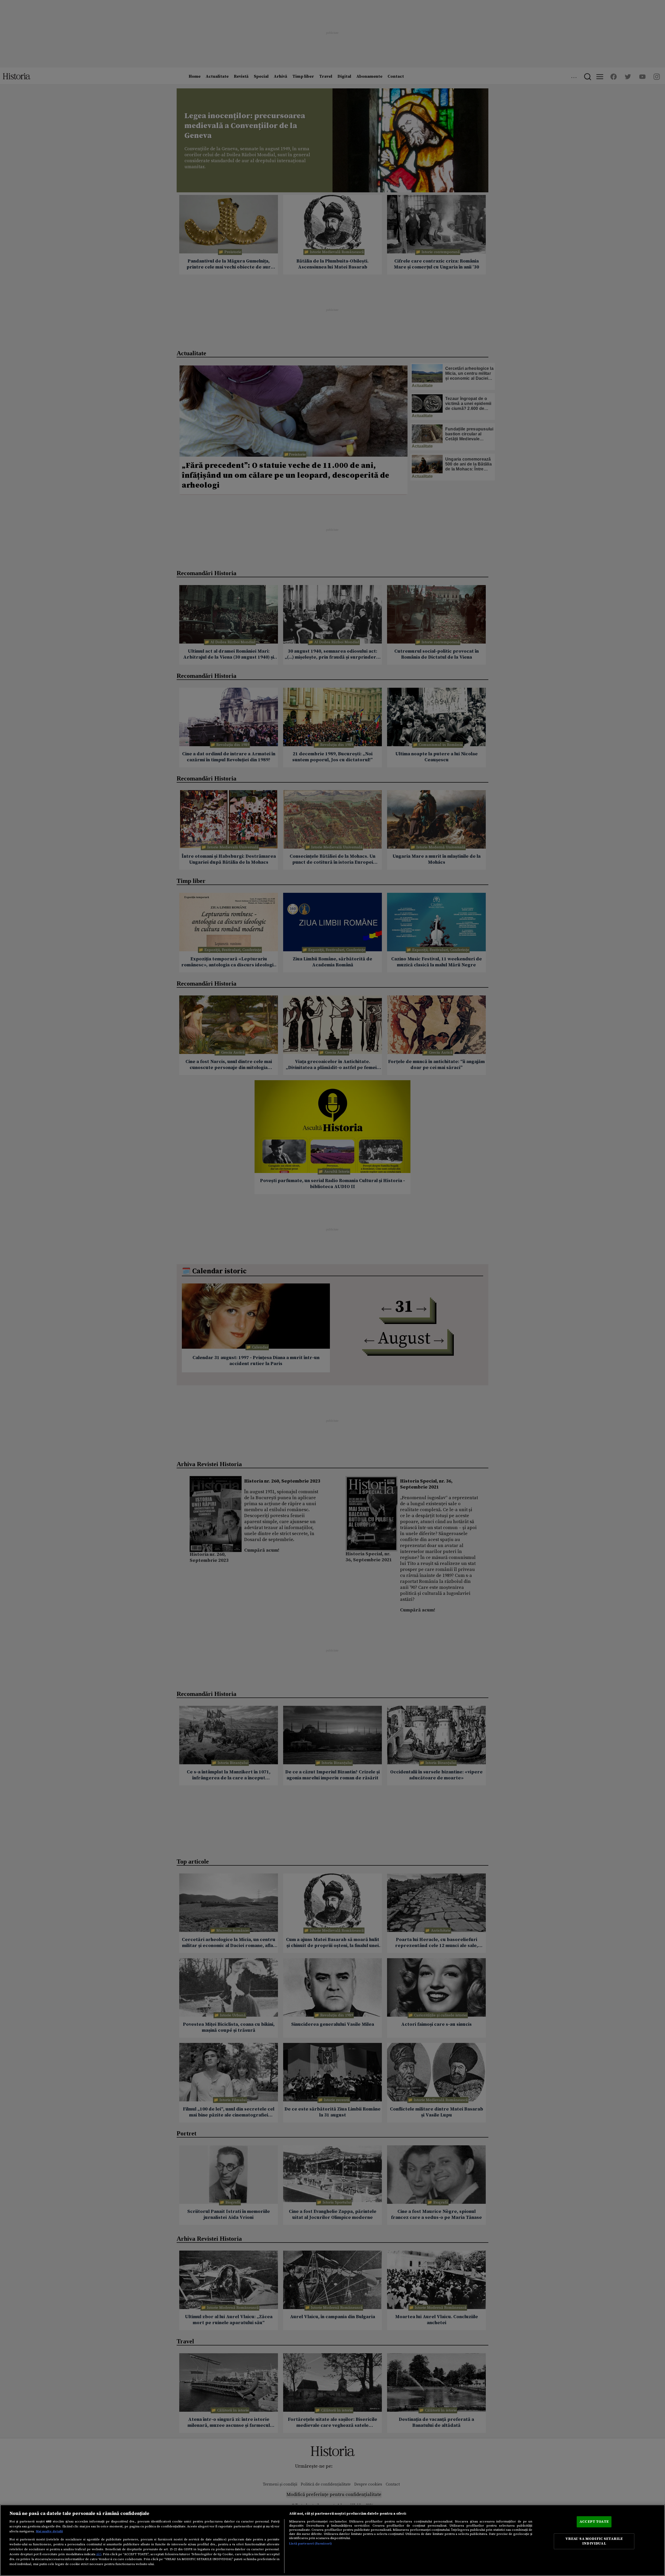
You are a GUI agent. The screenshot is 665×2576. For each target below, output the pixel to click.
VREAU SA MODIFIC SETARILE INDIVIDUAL (594, 2541)
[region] (332, 2540)
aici (99, 2554)
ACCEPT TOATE (594, 2521)
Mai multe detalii (49, 2531)
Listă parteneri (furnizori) (311, 2544)
